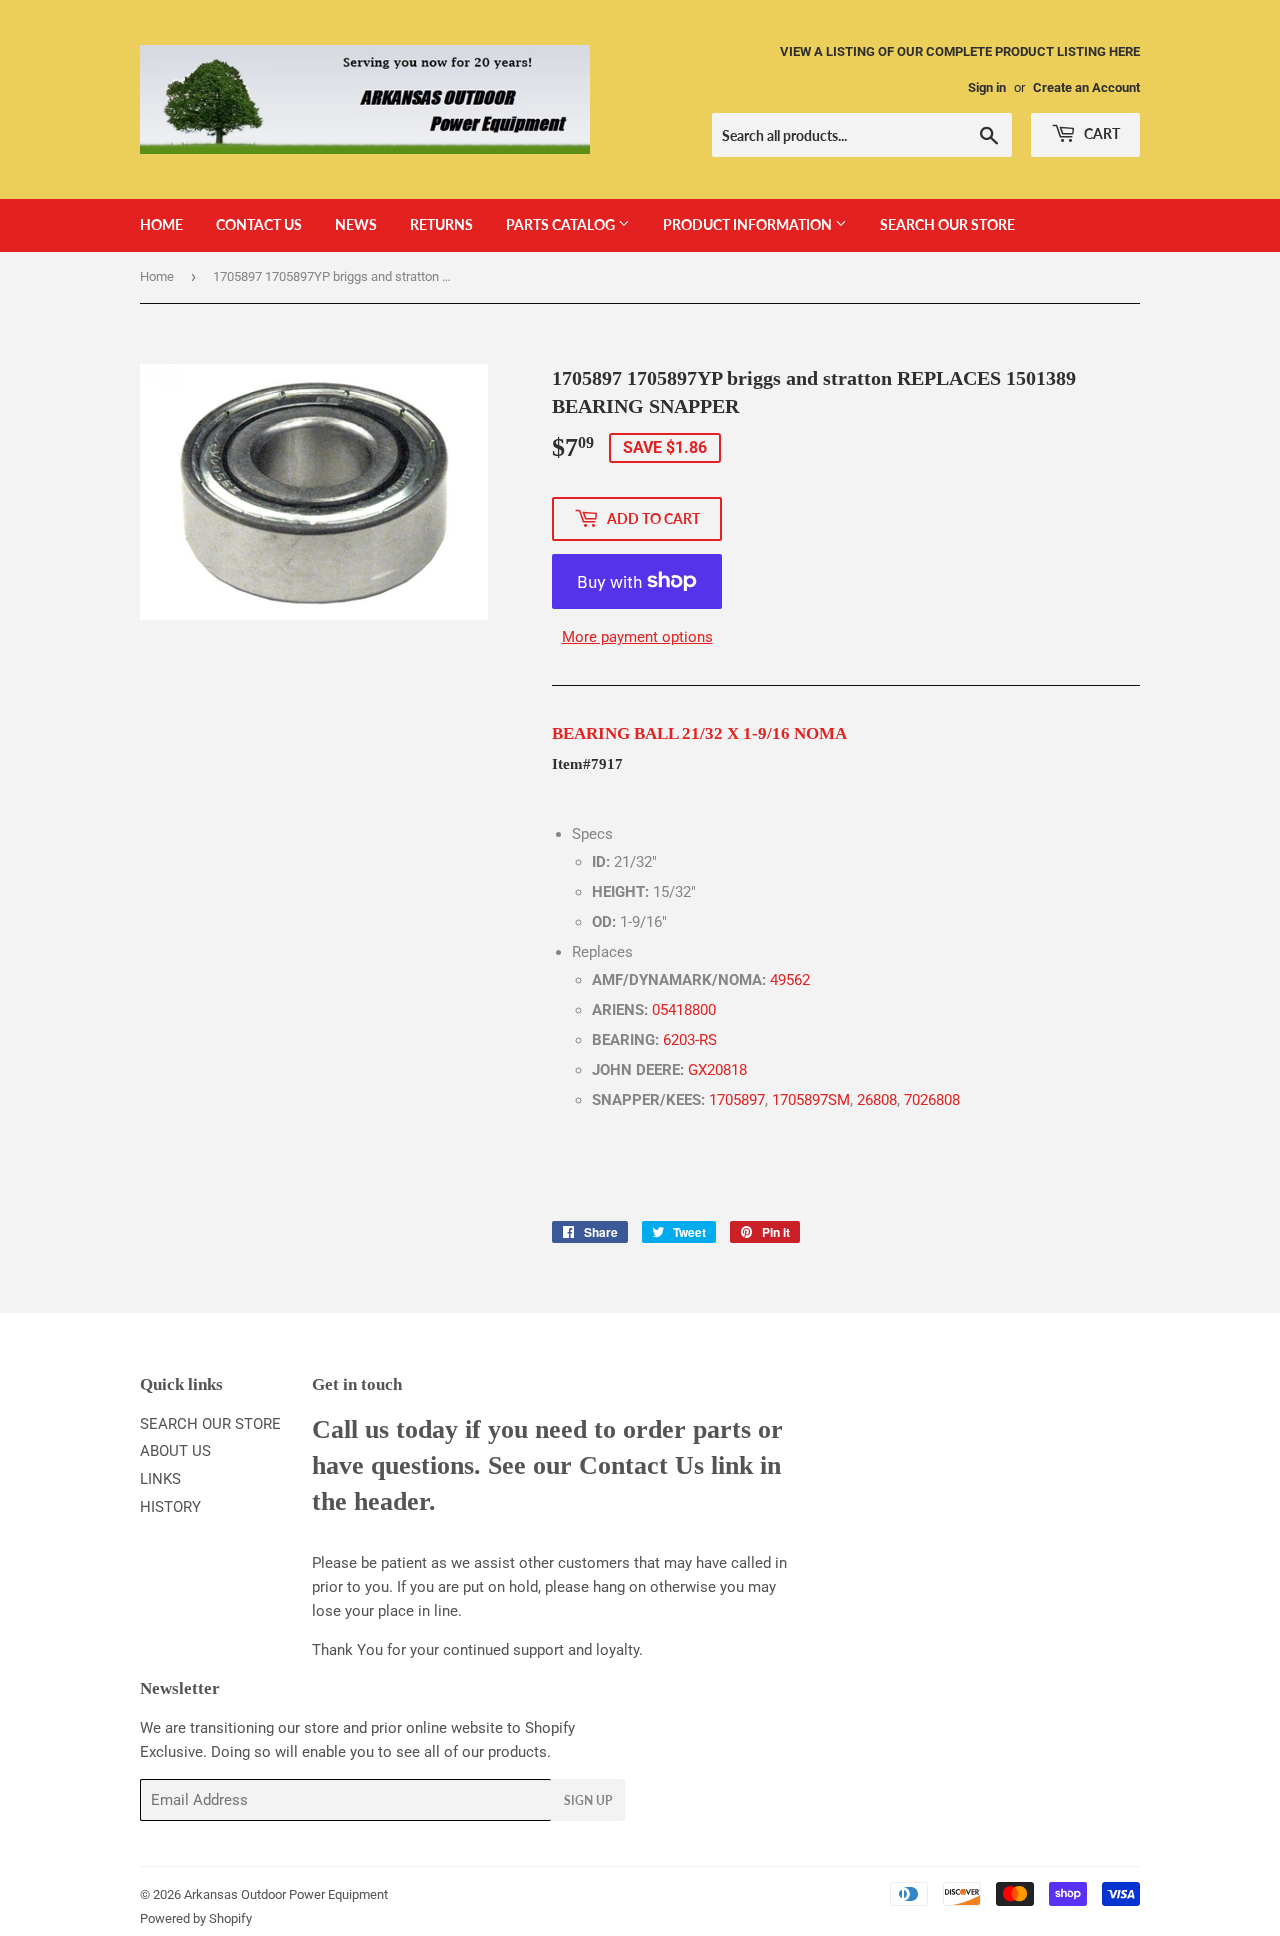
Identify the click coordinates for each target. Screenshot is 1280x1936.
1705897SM (811, 1100)
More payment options (637, 637)
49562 (790, 980)
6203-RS (690, 1040)
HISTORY (170, 1507)
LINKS (160, 1479)
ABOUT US (175, 1451)
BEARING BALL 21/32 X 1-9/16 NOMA (699, 733)
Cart (1100, 133)
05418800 (684, 1010)
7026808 (932, 1100)
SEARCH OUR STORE (947, 224)
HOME (161, 224)
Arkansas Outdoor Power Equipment (286, 1894)
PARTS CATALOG (562, 224)
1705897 (737, 1100)
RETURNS (441, 224)
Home (157, 276)
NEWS (356, 224)
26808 (877, 1100)
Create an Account (1086, 87)
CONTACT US (259, 224)
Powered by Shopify (196, 1918)
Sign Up (588, 1800)
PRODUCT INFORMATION (749, 224)
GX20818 (717, 1070)
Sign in (987, 87)
